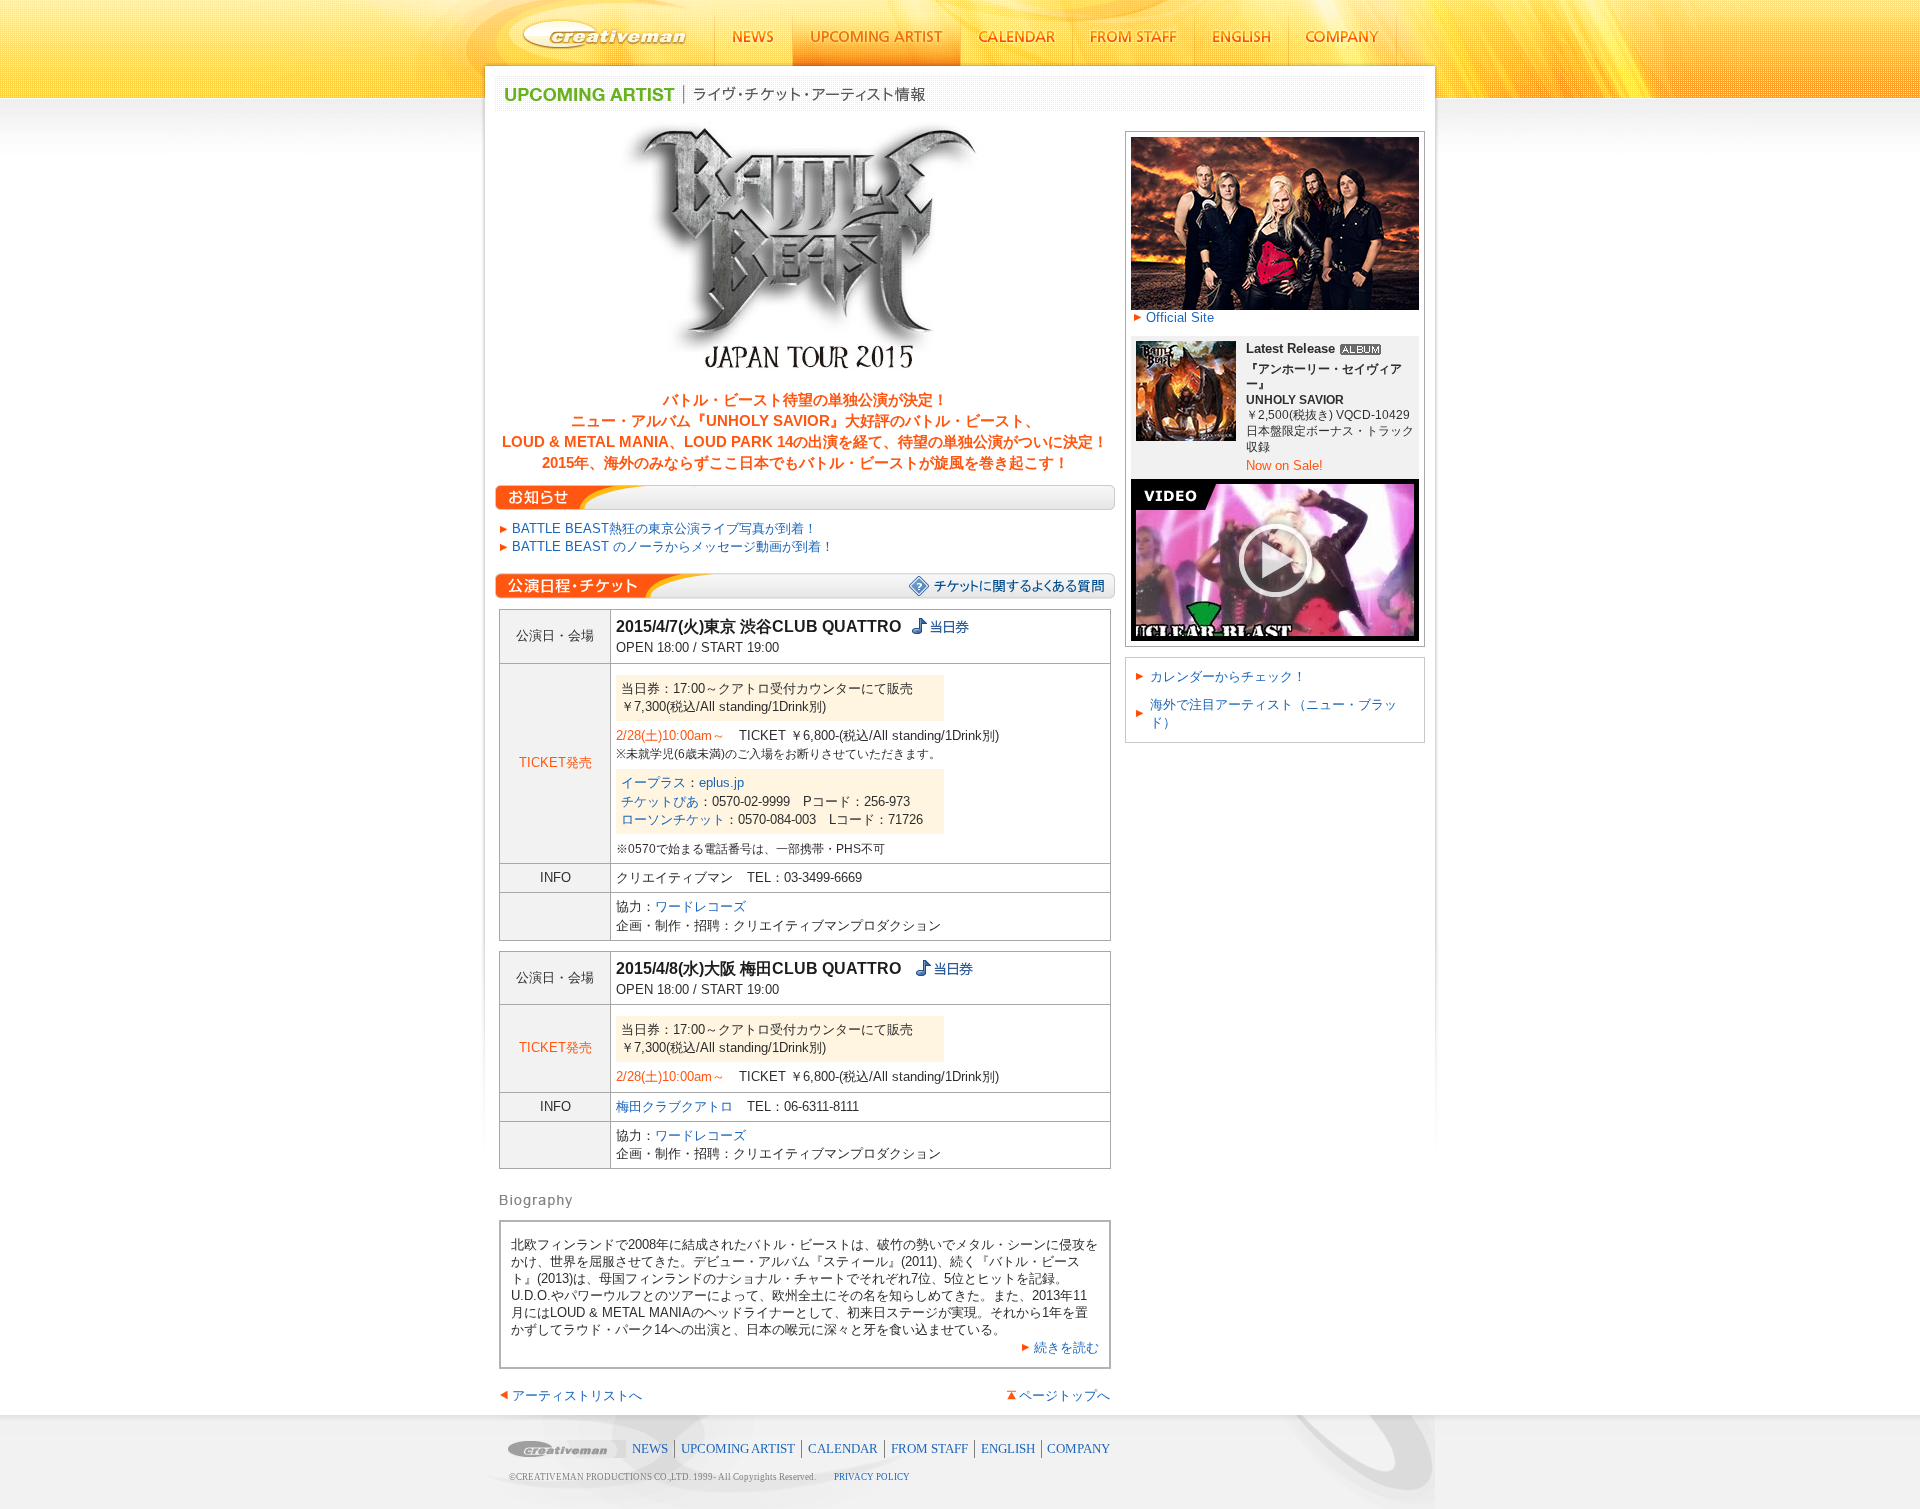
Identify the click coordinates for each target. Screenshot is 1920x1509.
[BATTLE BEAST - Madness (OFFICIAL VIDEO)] (1275, 486)
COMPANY (1078, 1448)
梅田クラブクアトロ (674, 1106)
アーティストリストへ (577, 1395)
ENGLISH (1008, 1448)
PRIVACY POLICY (872, 1477)
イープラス (653, 782)
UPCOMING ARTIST (738, 1448)
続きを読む (1066, 1347)
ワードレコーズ (700, 906)
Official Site (1180, 317)
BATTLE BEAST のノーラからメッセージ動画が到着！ (673, 546)
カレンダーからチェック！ (1228, 676)
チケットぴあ (660, 801)
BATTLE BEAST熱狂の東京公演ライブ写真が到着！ (664, 528)
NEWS (650, 1448)
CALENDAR (843, 1448)
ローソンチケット (673, 819)
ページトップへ (1064, 1395)
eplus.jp (721, 782)
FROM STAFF (929, 1448)
